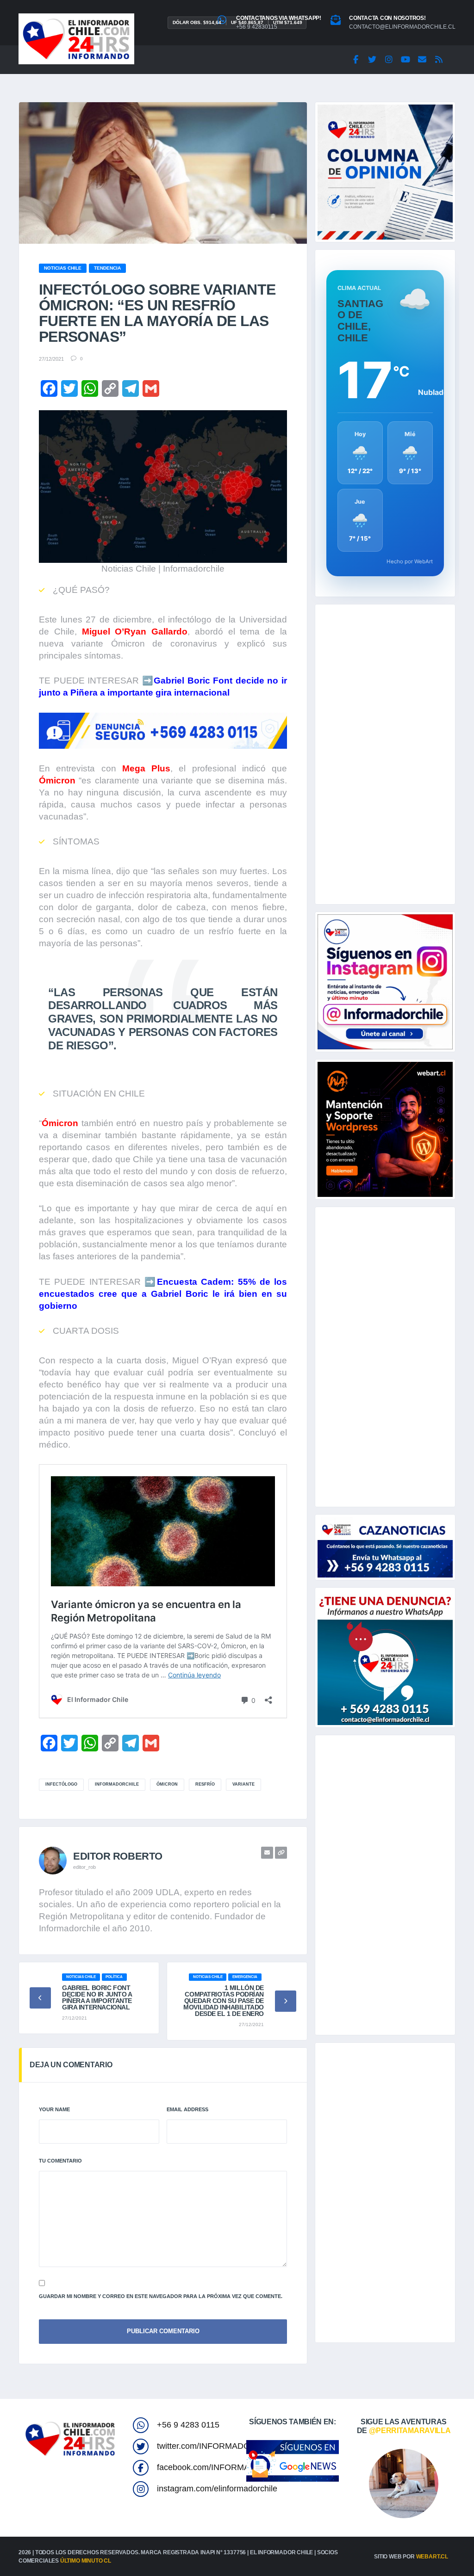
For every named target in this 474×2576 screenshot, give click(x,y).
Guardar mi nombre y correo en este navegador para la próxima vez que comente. (161, 2296)
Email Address (187, 2109)
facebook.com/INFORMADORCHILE (225, 2467)
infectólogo (61, 1784)
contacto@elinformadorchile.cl (402, 27)
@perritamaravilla (410, 2431)
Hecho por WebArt (410, 561)
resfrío (205, 1784)
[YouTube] (405, 60)
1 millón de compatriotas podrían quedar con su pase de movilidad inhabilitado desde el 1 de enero (224, 2001)
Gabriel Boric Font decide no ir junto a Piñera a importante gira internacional (97, 1997)
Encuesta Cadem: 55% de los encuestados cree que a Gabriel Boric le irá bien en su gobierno (163, 1294)
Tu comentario (60, 2161)
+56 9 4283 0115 (188, 2425)
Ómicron (167, 1784)
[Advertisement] (385, 754)
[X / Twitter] (372, 60)
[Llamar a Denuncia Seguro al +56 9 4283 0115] (163, 731)
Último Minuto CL (86, 2561)
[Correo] (422, 60)
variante (243, 1784)
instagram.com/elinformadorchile (217, 2489)
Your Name (54, 2109)
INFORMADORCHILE (117, 1784)
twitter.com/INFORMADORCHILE (219, 2446)
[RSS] (439, 60)
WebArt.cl (432, 2557)
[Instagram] (389, 60)
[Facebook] (355, 60)
